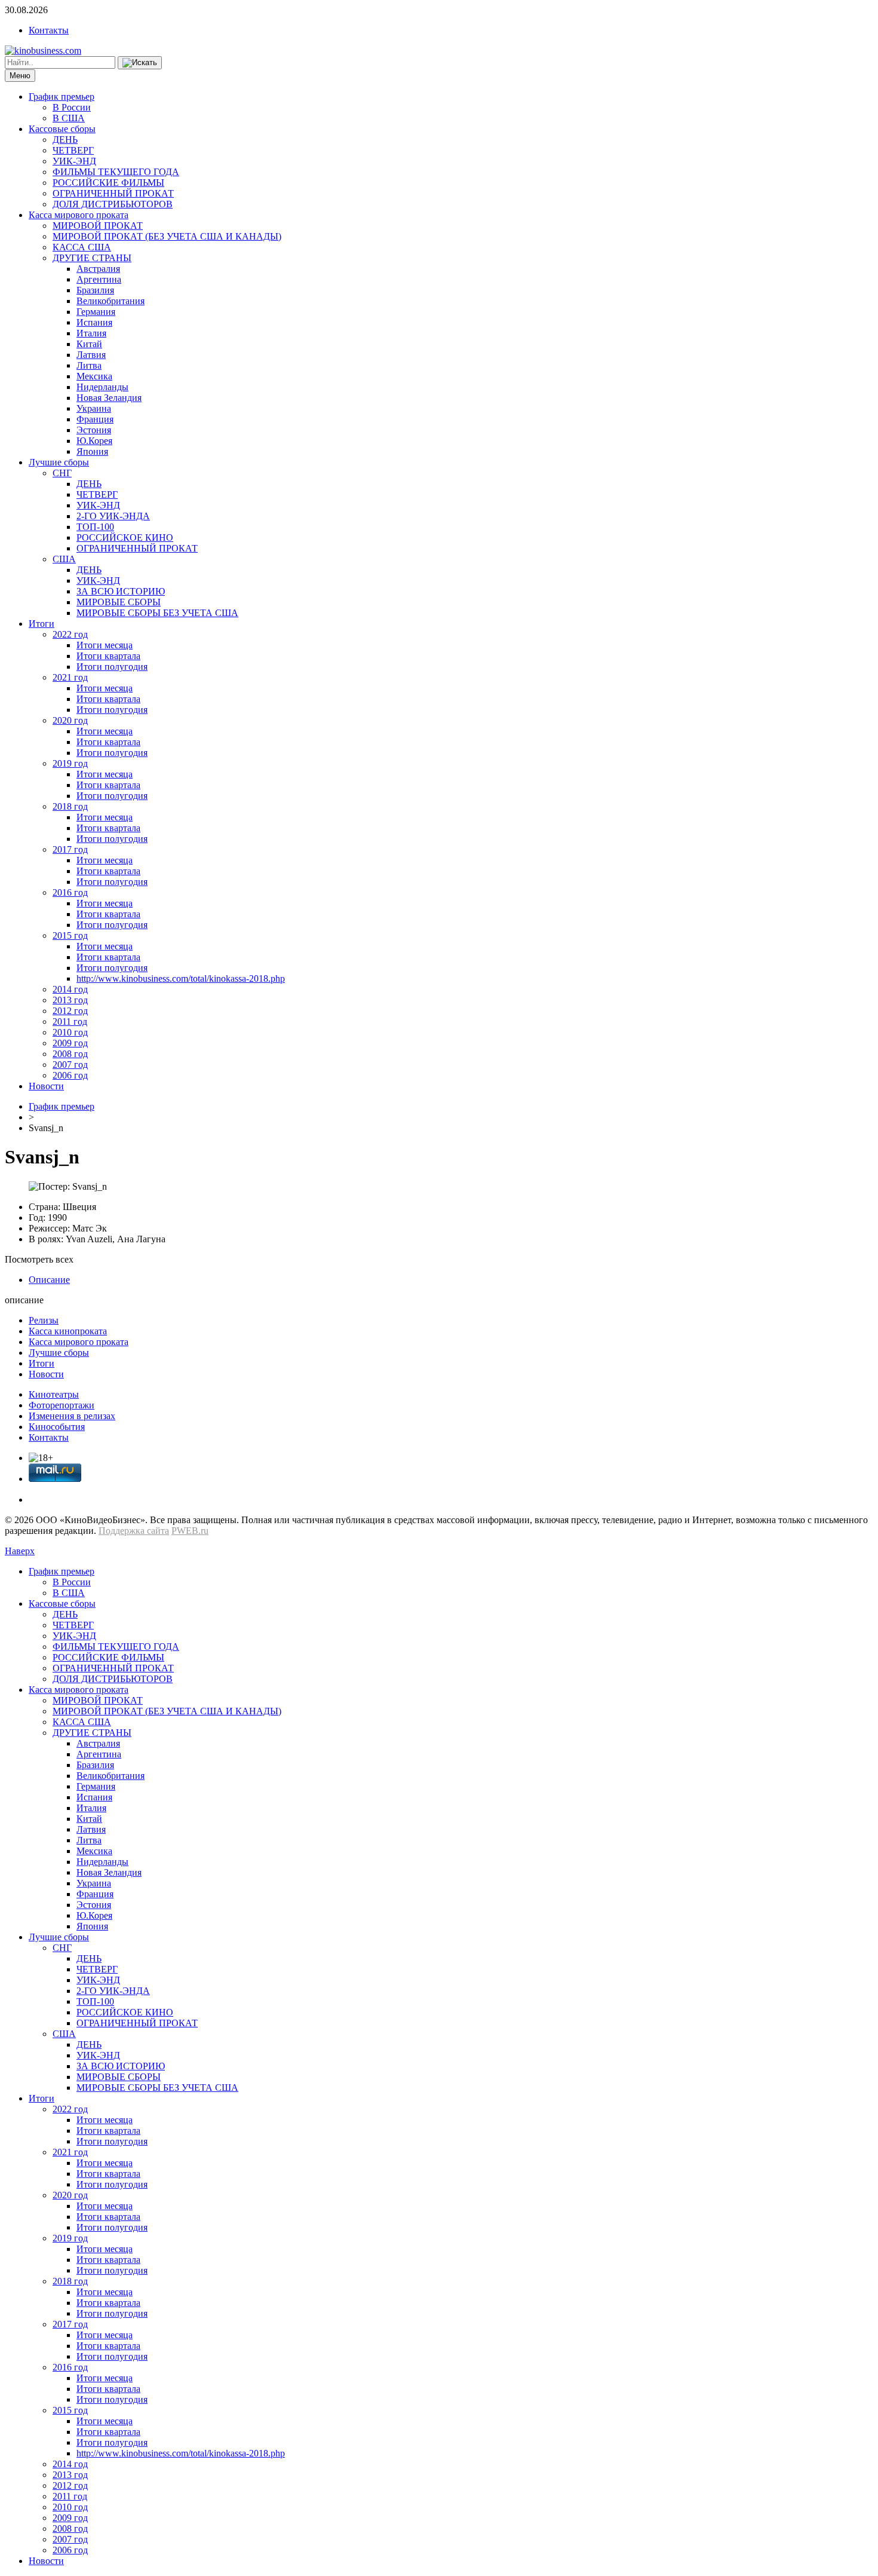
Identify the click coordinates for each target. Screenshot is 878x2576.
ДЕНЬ (65, 140)
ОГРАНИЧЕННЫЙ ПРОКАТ (113, 193)
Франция (95, 419)
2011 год (70, 1021)
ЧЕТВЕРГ (73, 150)
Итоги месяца (105, 645)
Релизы (44, 1320)
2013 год (70, 1000)
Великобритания (110, 301)
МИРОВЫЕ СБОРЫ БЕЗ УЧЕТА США (157, 613)
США (64, 559)
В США (69, 118)
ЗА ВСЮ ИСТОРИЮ (121, 591)
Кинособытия (57, 1427)
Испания (94, 322)
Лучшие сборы (59, 462)
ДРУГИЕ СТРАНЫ (92, 258)
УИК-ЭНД (74, 161)
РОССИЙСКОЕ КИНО (125, 537)
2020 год (70, 720)
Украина (94, 408)
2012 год (70, 1011)
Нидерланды (102, 387)
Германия (96, 312)
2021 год (70, 677)
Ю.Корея (94, 441)
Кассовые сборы (62, 129)
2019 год (70, 763)
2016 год (70, 892)
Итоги (42, 624)
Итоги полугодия (112, 667)
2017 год (70, 849)
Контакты (49, 30)
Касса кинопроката (68, 1331)
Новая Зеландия (109, 398)
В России (72, 107)
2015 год (70, 935)
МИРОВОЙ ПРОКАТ (98, 226)
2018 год (70, 806)
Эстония (94, 430)
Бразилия (95, 290)
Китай (89, 344)
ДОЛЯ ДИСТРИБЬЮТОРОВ (113, 204)
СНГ (62, 473)
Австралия (98, 269)
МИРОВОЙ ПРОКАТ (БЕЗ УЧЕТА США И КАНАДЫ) (167, 236)
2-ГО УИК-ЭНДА (113, 516)
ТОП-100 (95, 527)
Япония (92, 451)
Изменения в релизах (72, 1416)
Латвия (91, 355)
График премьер (62, 97)
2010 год (70, 1032)
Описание (49, 1280)
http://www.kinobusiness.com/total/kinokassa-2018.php (181, 978)
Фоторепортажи (62, 1405)
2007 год (70, 1065)
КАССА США (82, 247)
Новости (46, 1086)
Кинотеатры (54, 1394)
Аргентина (99, 279)
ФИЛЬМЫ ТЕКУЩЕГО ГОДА (116, 172)
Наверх (20, 1551)
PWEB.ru (190, 1531)
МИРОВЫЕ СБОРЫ (119, 602)
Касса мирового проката (79, 215)
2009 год (70, 1043)
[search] (140, 63)
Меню (20, 76)
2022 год (70, 634)
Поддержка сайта (134, 1531)
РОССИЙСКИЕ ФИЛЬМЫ (108, 183)
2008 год (70, 1054)
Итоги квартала (108, 656)
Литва (89, 365)
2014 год (70, 989)
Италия (91, 333)
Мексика (94, 376)
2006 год (70, 1075)
